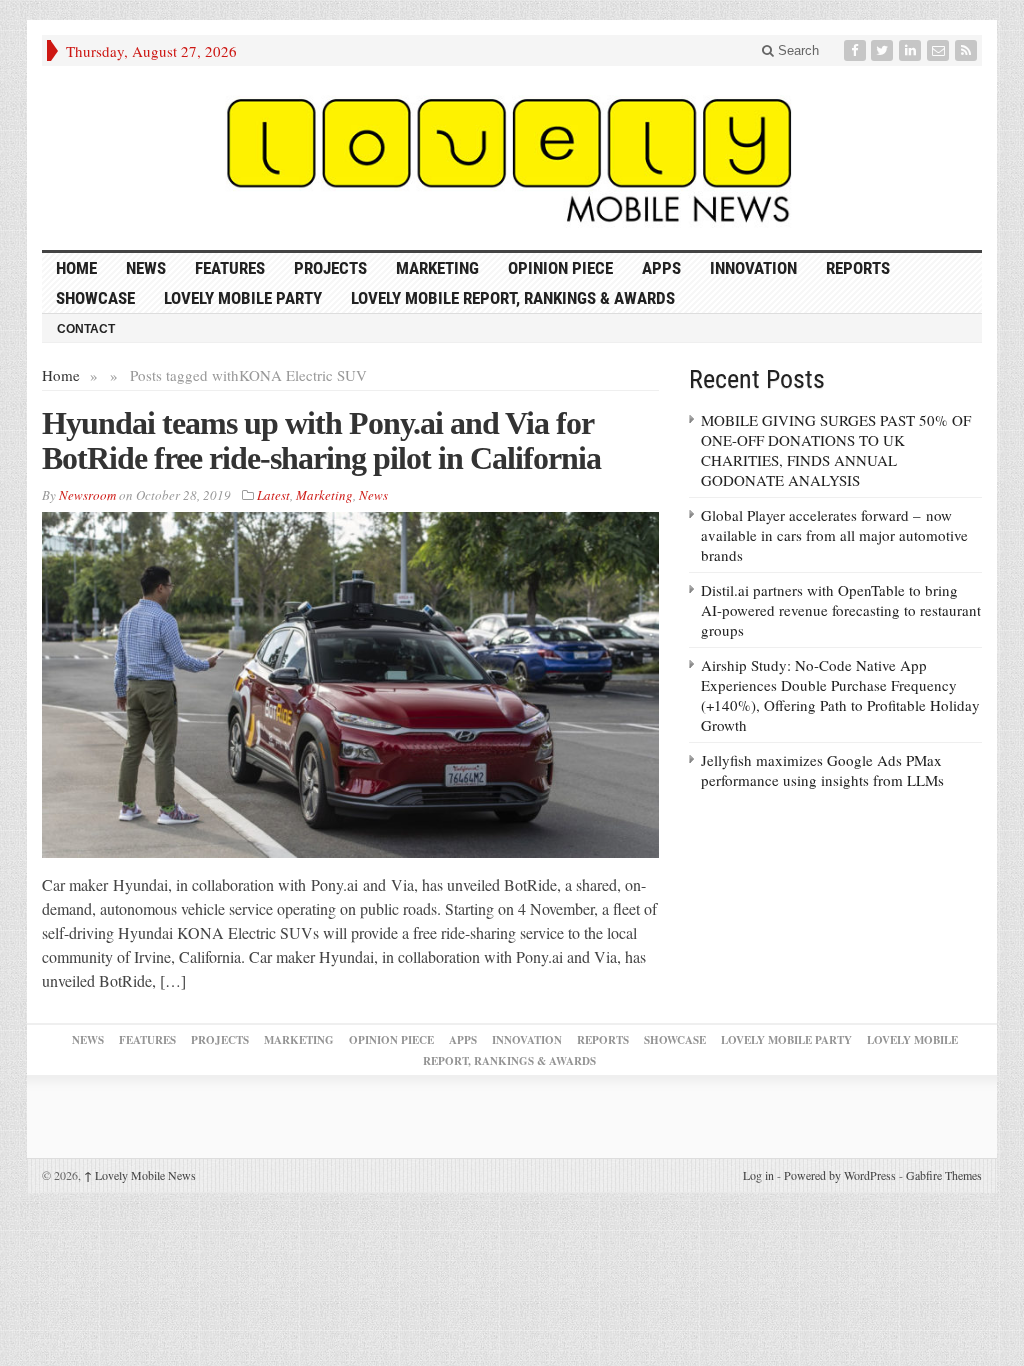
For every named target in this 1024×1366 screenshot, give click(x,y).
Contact (86, 329)
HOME (76, 268)
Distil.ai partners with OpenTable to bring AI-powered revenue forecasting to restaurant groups (841, 610)
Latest (273, 495)
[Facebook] (857, 50)
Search (796, 50)
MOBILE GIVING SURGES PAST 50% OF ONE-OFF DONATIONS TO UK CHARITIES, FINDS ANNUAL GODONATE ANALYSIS (836, 450)
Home (61, 375)
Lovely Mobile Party (243, 298)
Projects (330, 268)
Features (230, 268)
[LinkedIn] (912, 50)
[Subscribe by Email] (940, 50)
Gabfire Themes (944, 1175)
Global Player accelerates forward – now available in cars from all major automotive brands (834, 535)
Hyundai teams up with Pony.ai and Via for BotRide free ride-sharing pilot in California (321, 440)
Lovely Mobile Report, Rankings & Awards (513, 298)
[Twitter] (884, 50)
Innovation (753, 268)
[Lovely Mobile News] (512, 158)
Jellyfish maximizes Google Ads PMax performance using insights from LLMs (822, 770)
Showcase (95, 298)
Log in (758, 1175)
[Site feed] (968, 50)
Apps (661, 268)
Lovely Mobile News (140, 1175)
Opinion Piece (560, 268)
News (146, 268)
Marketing (437, 268)
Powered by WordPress (840, 1175)
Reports (858, 268)
